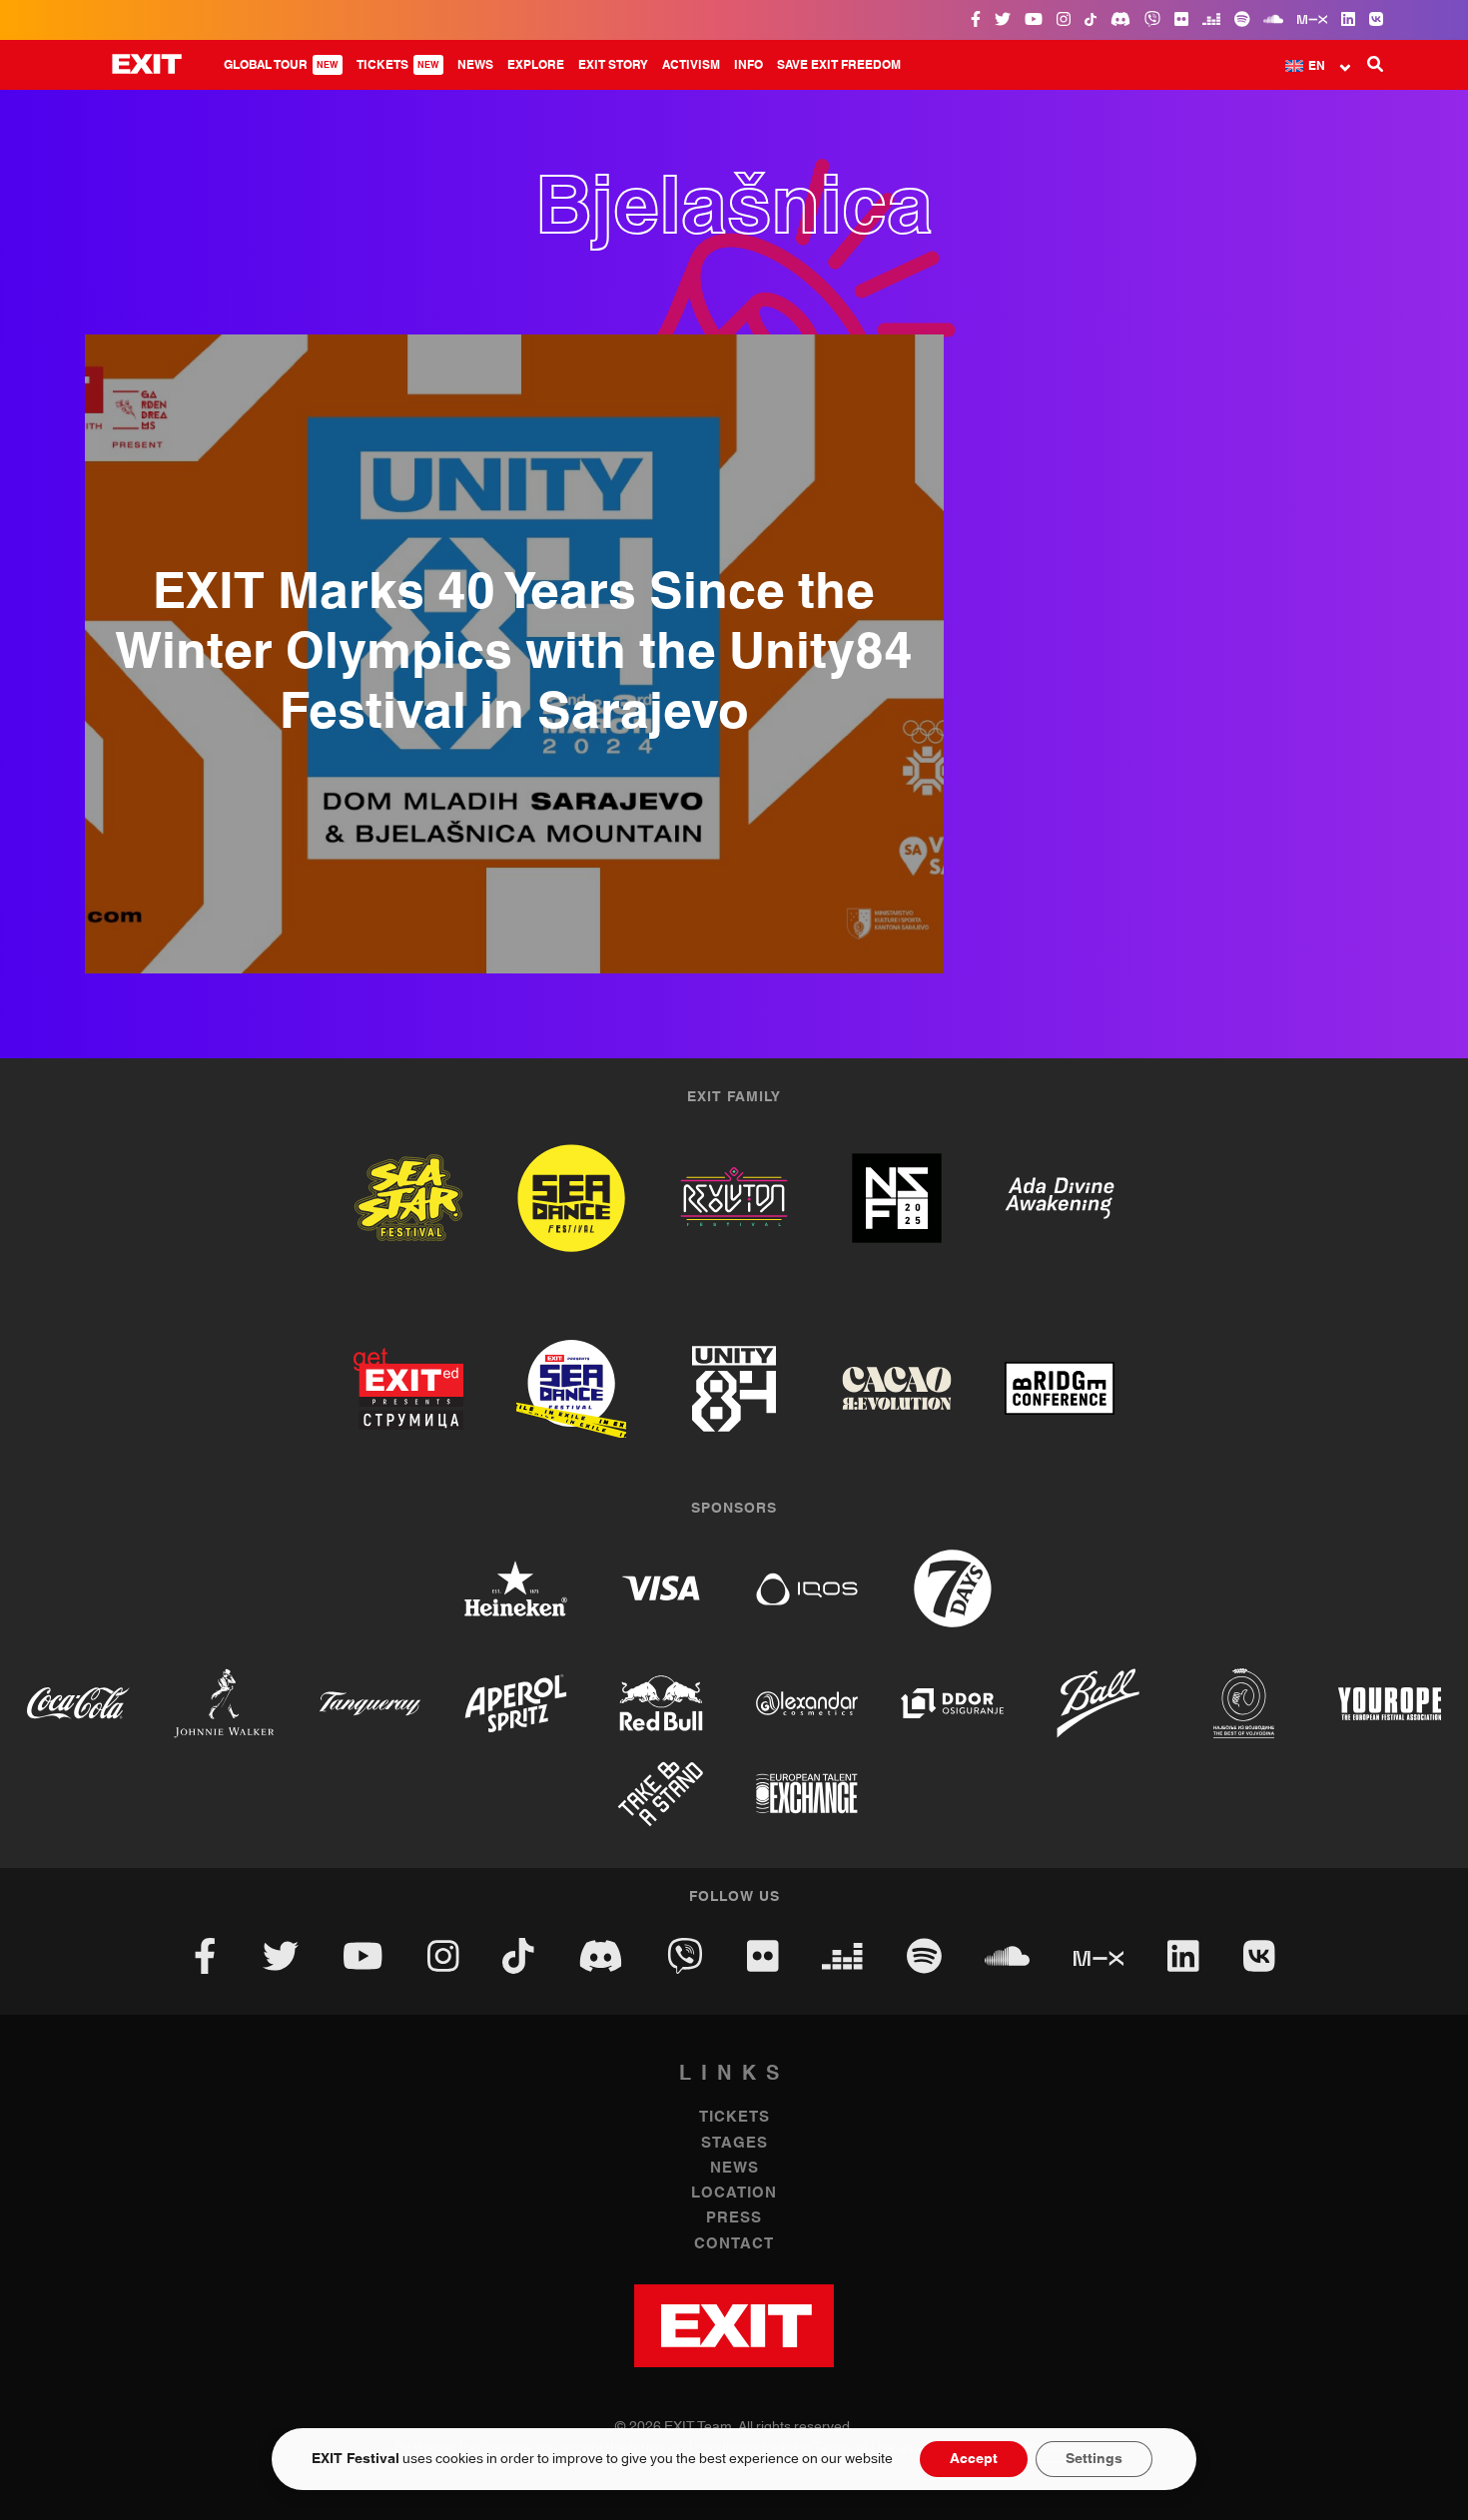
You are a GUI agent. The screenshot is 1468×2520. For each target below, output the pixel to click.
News (475, 65)
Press (734, 2218)
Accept (974, 2459)
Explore (536, 65)
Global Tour (281, 65)
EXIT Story (613, 65)
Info (748, 65)
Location (734, 2193)
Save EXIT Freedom (839, 65)
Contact (734, 2244)
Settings (1094, 2459)
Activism (691, 65)
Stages (734, 2143)
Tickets (398, 65)
